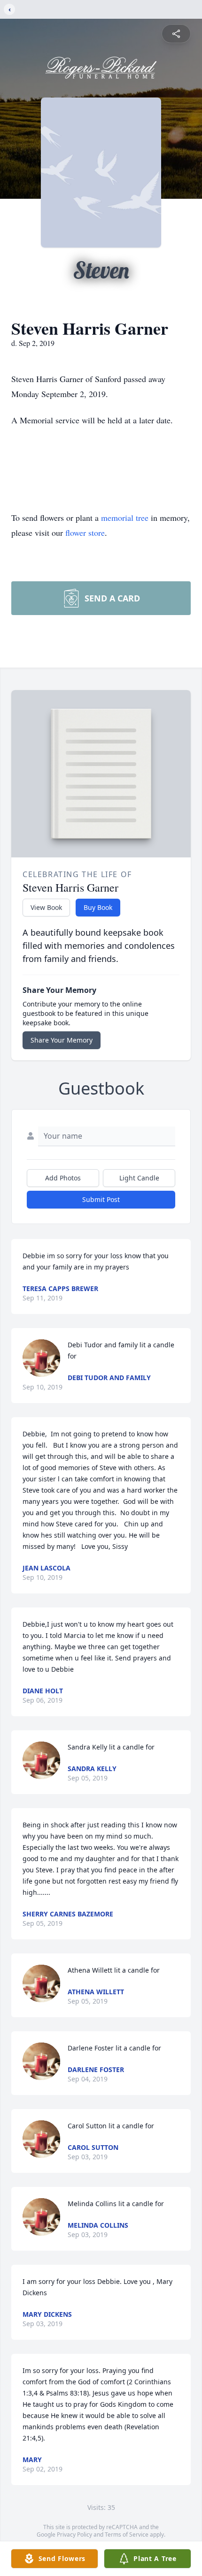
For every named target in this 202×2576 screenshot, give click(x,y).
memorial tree (125, 518)
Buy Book (98, 907)
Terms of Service (127, 2535)
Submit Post (101, 1199)
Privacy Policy (74, 2535)
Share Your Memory (62, 1040)
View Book (46, 907)
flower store (85, 533)
